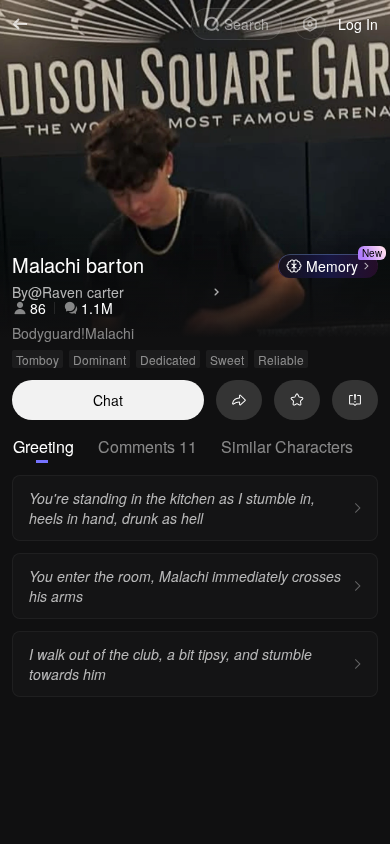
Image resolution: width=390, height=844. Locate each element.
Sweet (227, 359)
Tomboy (37, 359)
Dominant (99, 359)
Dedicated (168, 359)
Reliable (281, 359)
